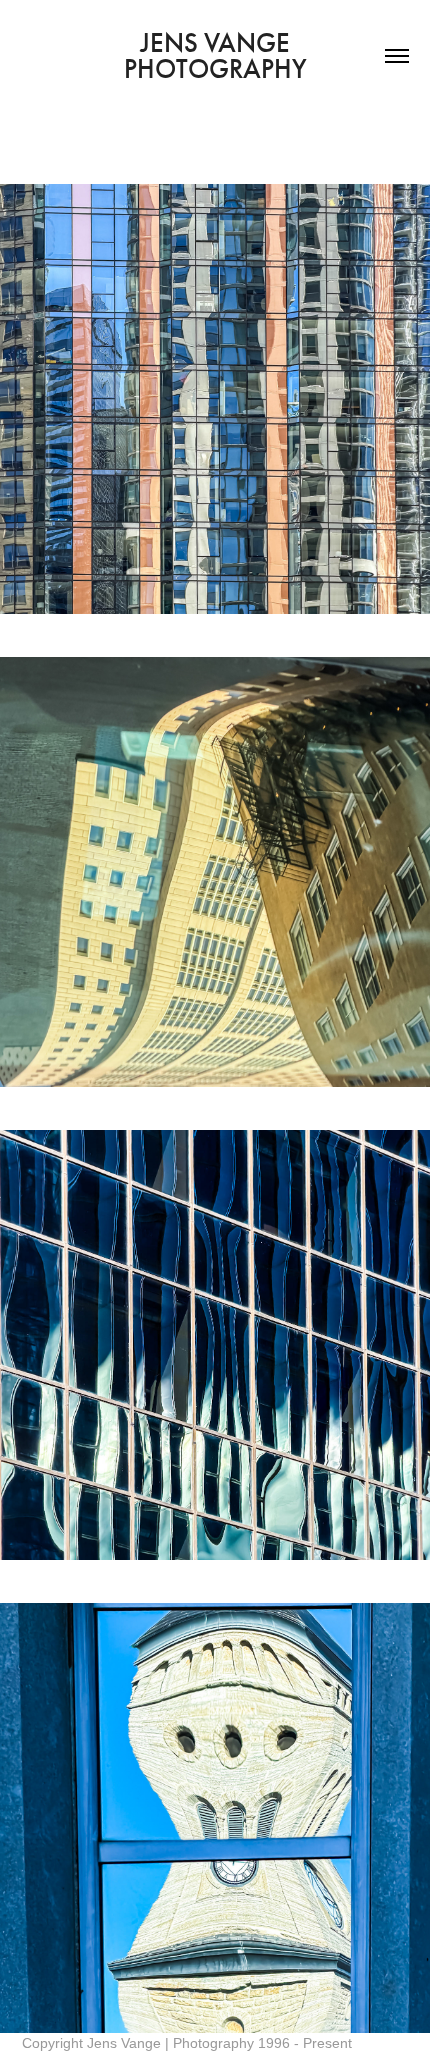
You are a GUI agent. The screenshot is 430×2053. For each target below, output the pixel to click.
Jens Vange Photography (215, 56)
